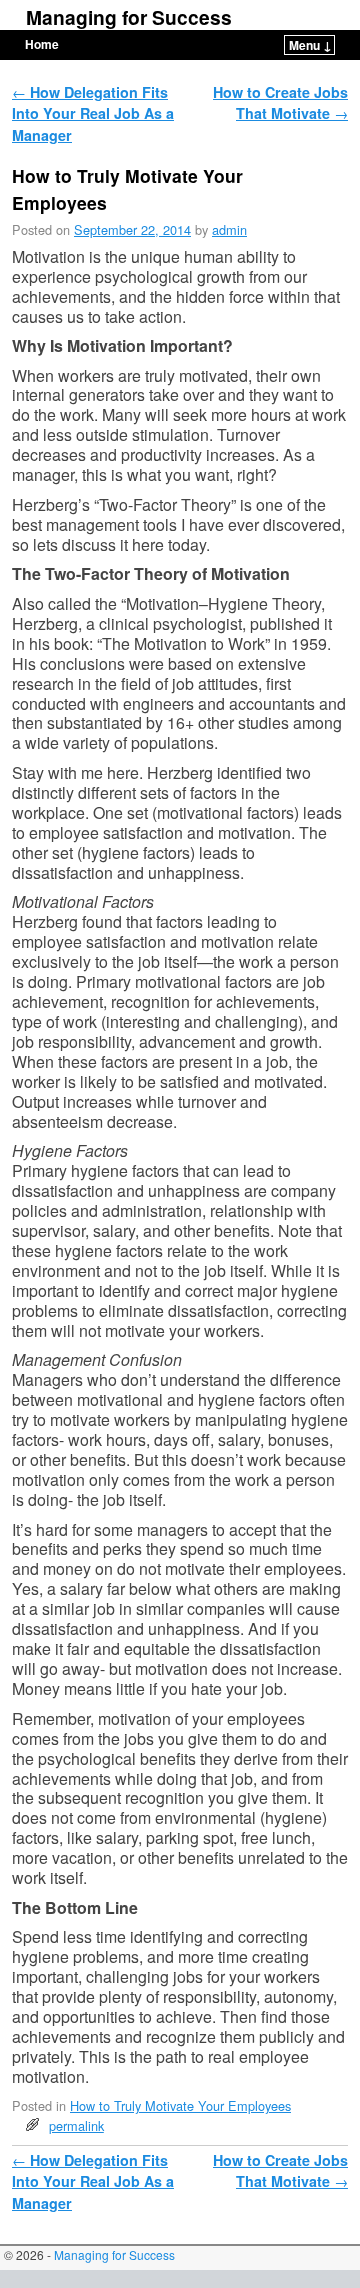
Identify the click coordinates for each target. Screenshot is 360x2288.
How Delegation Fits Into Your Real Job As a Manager (93, 113)
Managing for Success (129, 17)
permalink (76, 2125)
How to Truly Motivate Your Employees (180, 2105)
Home (42, 44)
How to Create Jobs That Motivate (280, 103)
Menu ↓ (310, 45)
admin (229, 229)
